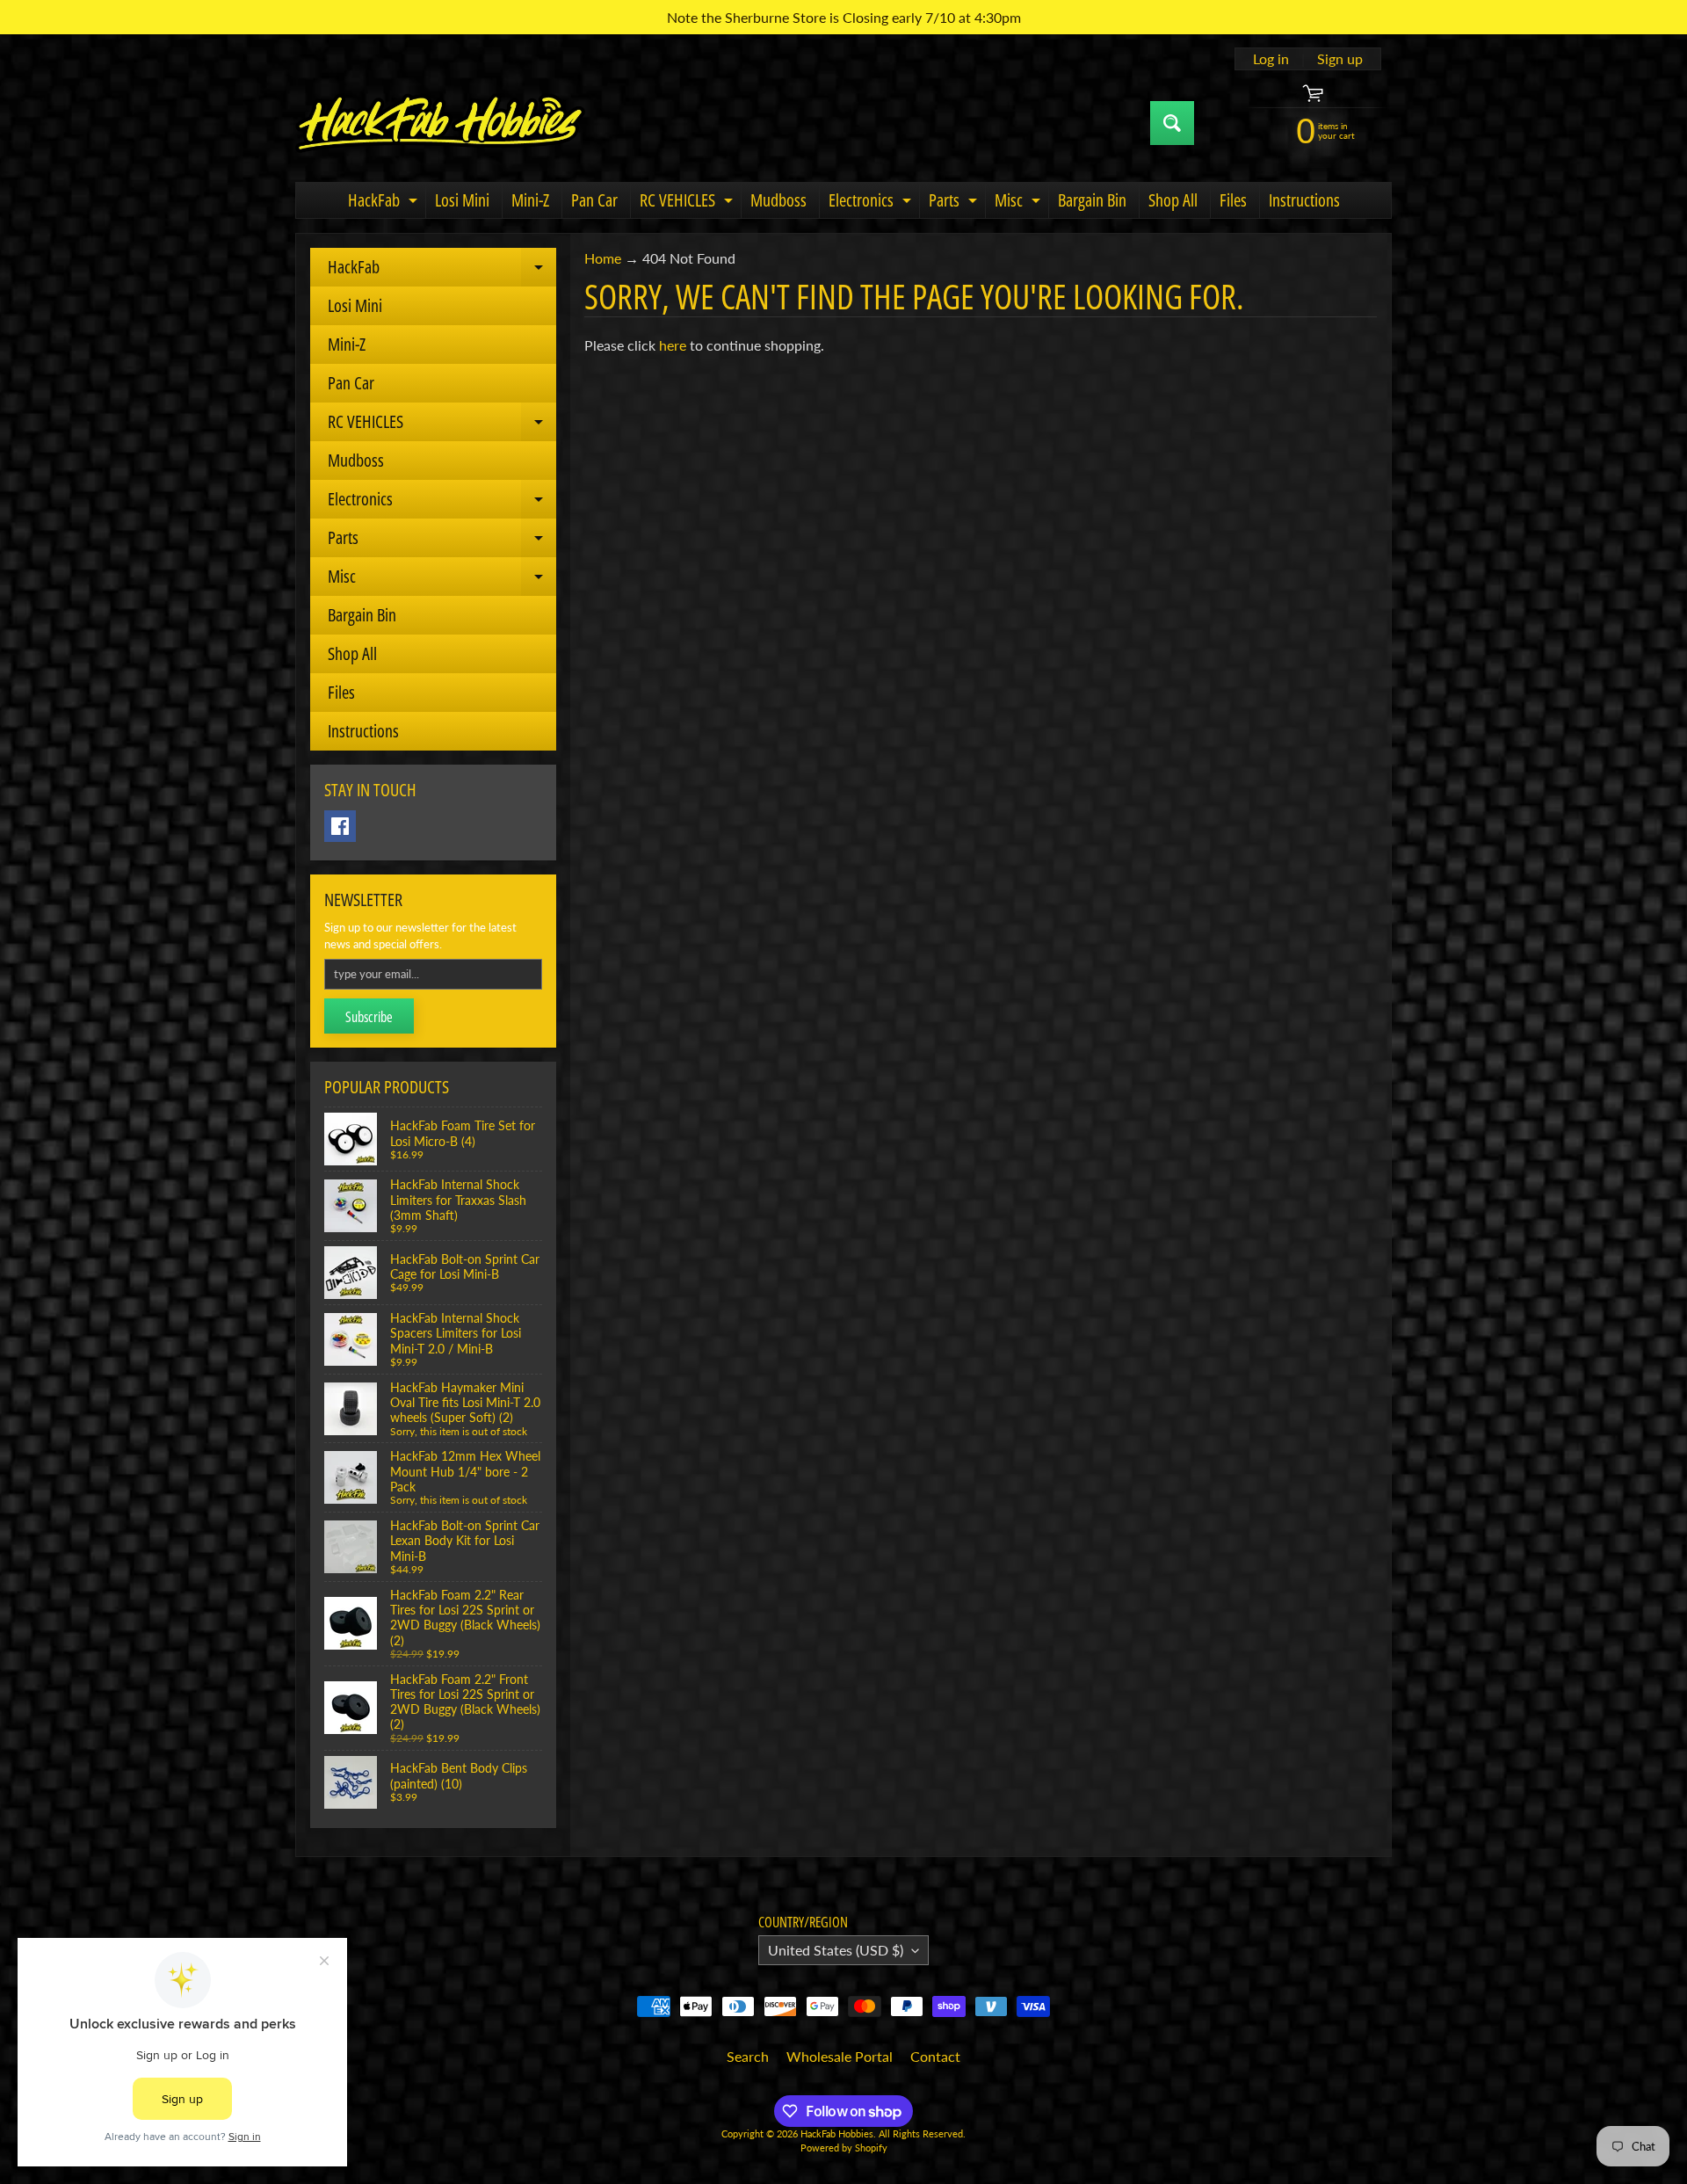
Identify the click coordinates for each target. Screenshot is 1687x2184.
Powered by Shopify (844, 2148)
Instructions (1304, 200)
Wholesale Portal (840, 2056)
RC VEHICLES (688, 203)
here (673, 345)
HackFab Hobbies (837, 2133)
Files (1233, 200)
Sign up (1340, 59)
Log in (1271, 59)
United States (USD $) (836, 1950)
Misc (1020, 203)
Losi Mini (462, 200)
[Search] (1172, 123)
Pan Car (594, 200)
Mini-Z (530, 200)
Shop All (1173, 200)
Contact (935, 2056)
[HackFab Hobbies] (440, 123)
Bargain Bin (1092, 200)
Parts (955, 203)
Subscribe (369, 1017)
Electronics (872, 203)
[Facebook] (340, 826)
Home (603, 258)
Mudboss (778, 200)
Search (748, 2056)
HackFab (385, 203)
